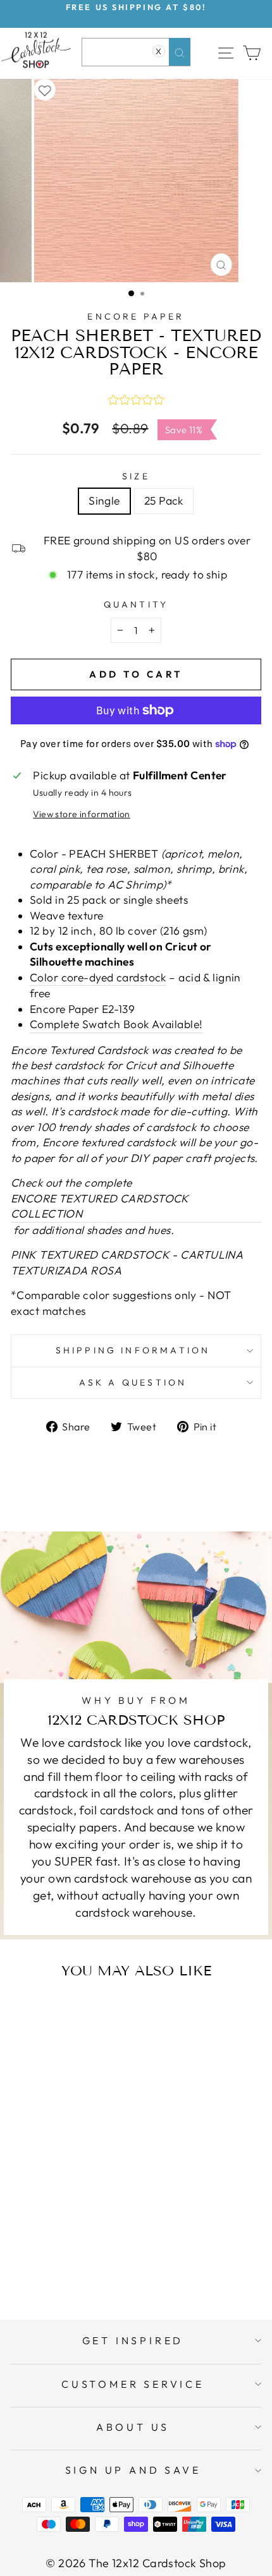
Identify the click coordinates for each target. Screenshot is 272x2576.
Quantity (136, 604)
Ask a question (133, 1382)
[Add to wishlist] (45, 90)
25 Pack (164, 501)
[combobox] (136, 52)
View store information (82, 814)
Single (104, 501)
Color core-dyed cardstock (98, 978)
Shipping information (133, 1350)
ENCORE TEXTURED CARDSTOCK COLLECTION (100, 1206)
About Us (133, 2427)
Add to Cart (84, 2260)
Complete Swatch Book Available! (116, 1024)
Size (136, 476)
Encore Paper (136, 316)
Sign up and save (133, 2470)
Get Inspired (133, 2340)
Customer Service (133, 2384)
